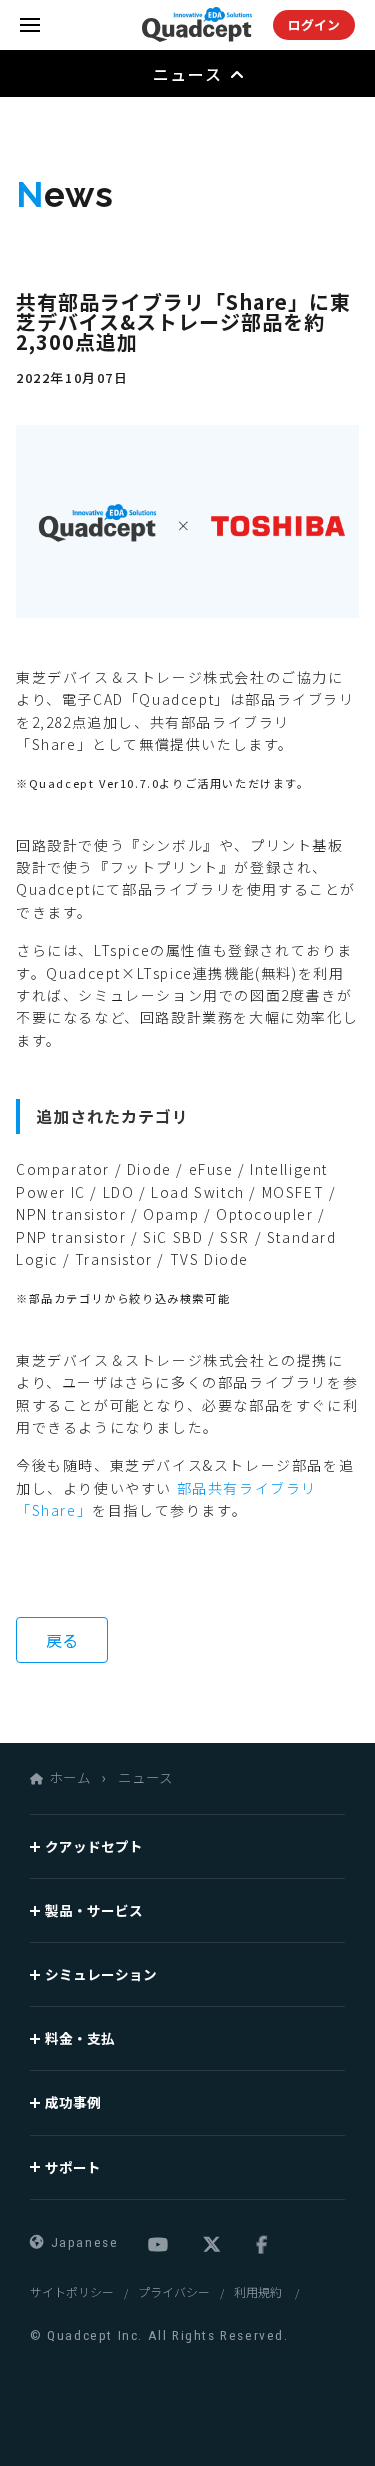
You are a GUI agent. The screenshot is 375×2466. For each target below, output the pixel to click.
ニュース (145, 1777)
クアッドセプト (94, 1846)
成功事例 (73, 2102)
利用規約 (259, 2291)
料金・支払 (80, 2038)
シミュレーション (101, 1974)
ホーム (70, 1777)
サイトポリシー (72, 2291)
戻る (62, 1640)
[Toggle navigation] (30, 25)
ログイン (314, 24)
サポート (73, 2167)
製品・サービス (94, 1910)
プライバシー (174, 2291)
